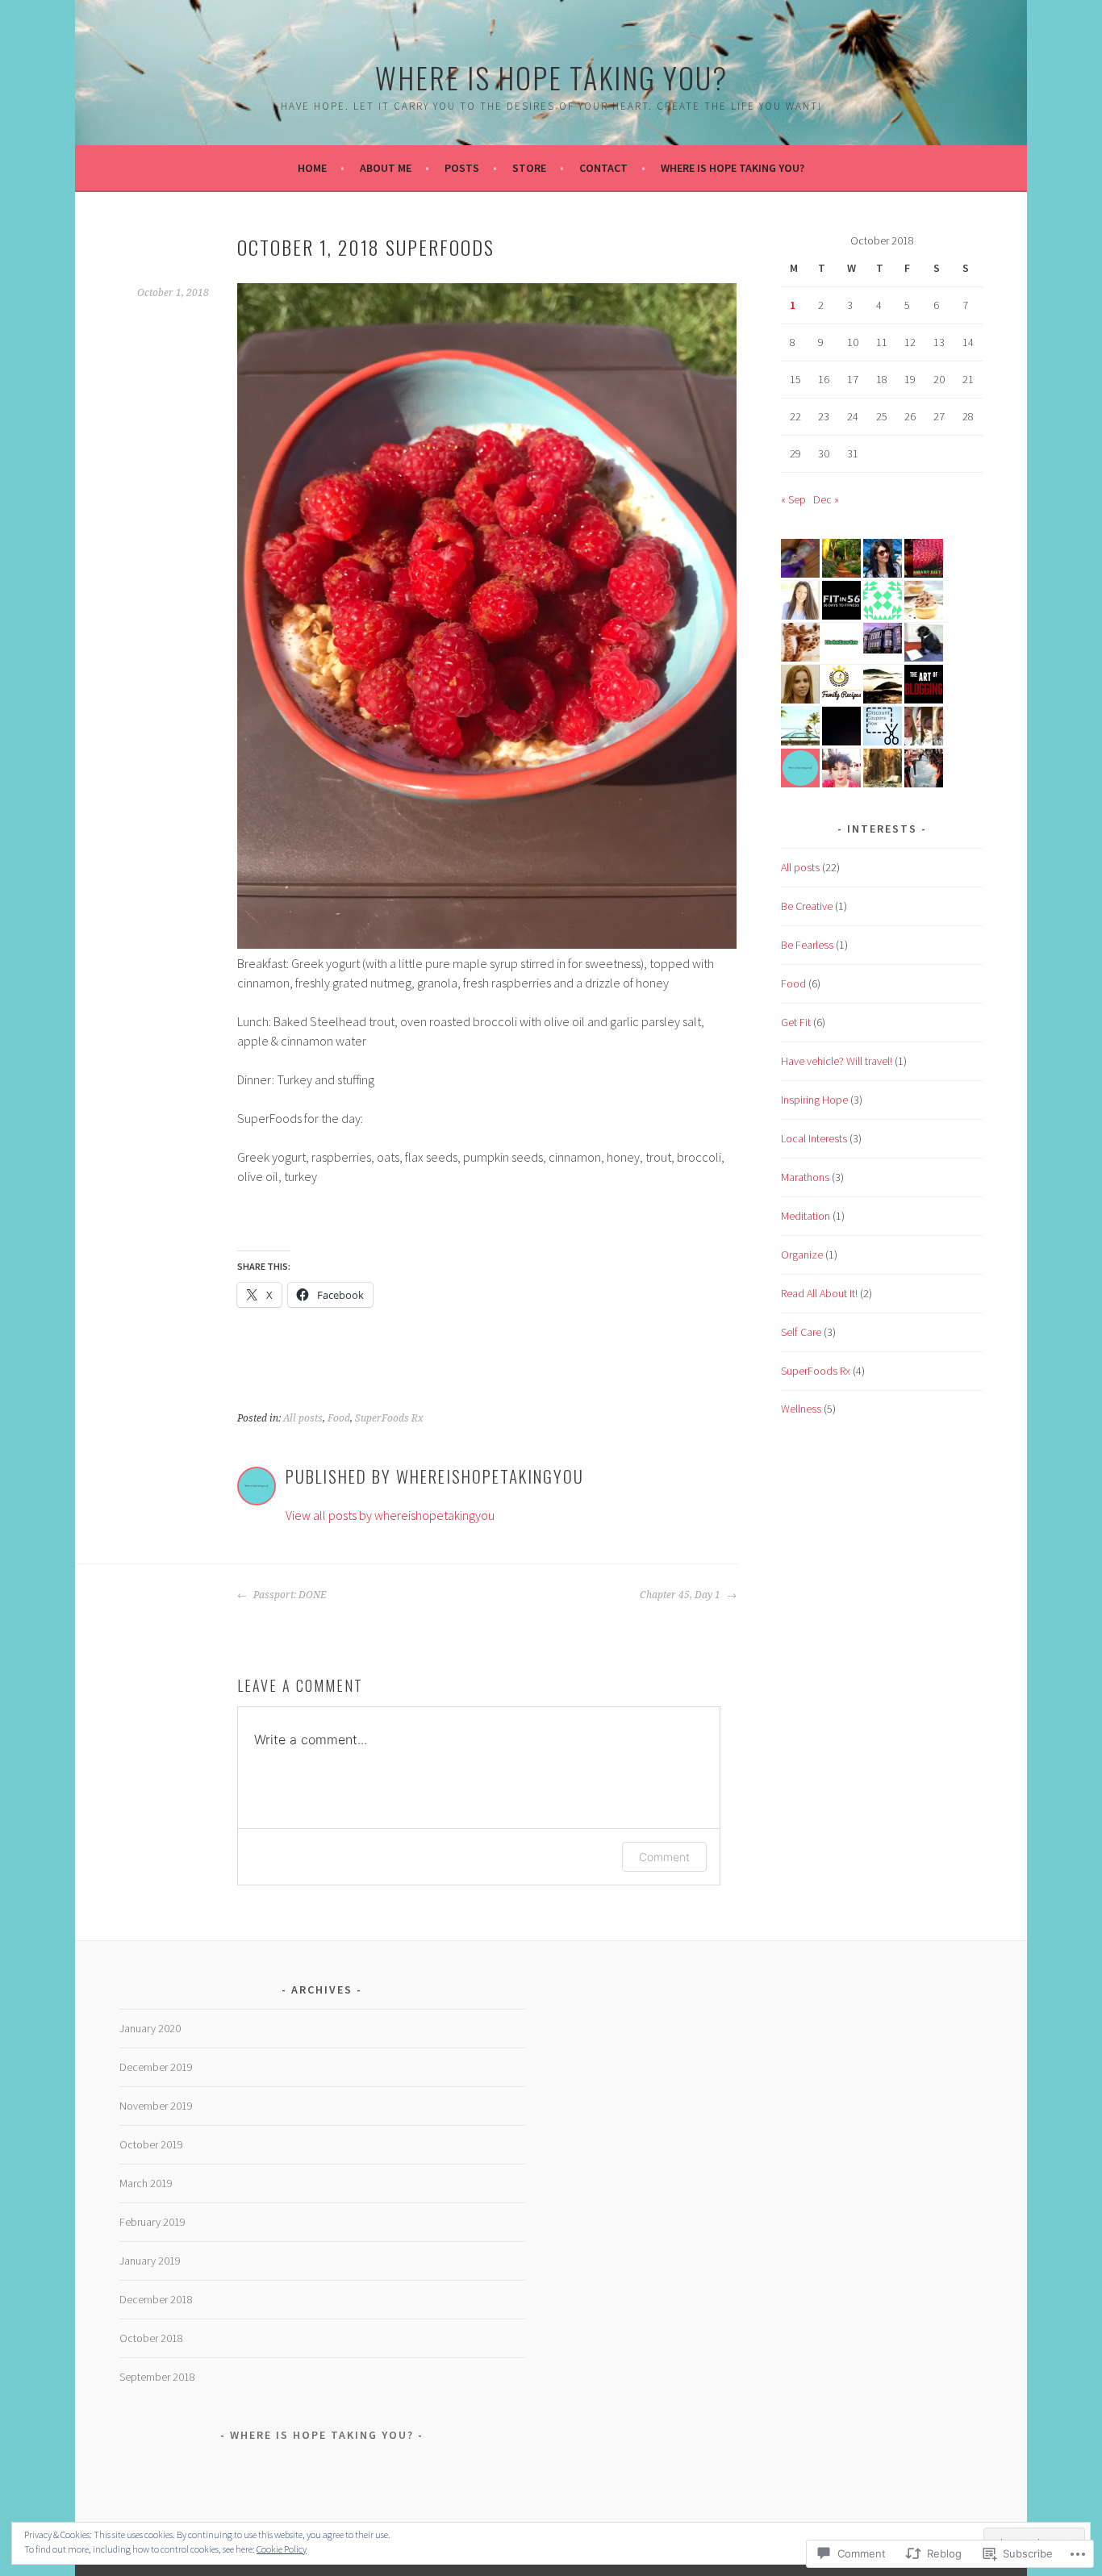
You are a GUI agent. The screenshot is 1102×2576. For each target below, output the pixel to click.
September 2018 (157, 2377)
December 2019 (156, 2067)
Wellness (801, 1409)
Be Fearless (807, 945)
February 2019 (152, 2222)
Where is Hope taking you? (733, 168)
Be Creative (807, 906)
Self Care (801, 1332)
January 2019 (150, 2261)
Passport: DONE (288, 1595)
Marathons (805, 1177)
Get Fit (796, 1022)
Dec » (826, 499)
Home (312, 168)
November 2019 (156, 2106)
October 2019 (151, 2144)
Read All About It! (819, 1293)
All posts (303, 1418)
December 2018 (156, 2299)
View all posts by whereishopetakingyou (390, 1515)
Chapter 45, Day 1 (681, 1595)
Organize (802, 1255)
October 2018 (151, 2338)
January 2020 (150, 2028)
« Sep (793, 499)
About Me (386, 168)
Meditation (806, 1216)
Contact (603, 168)
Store (529, 168)
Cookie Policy (282, 2549)
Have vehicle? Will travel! (837, 1061)
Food (339, 1418)
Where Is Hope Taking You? (551, 77)
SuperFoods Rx (389, 1418)
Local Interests (814, 1138)
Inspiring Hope (814, 1100)
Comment (664, 1857)
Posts (462, 168)
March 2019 (146, 2183)
